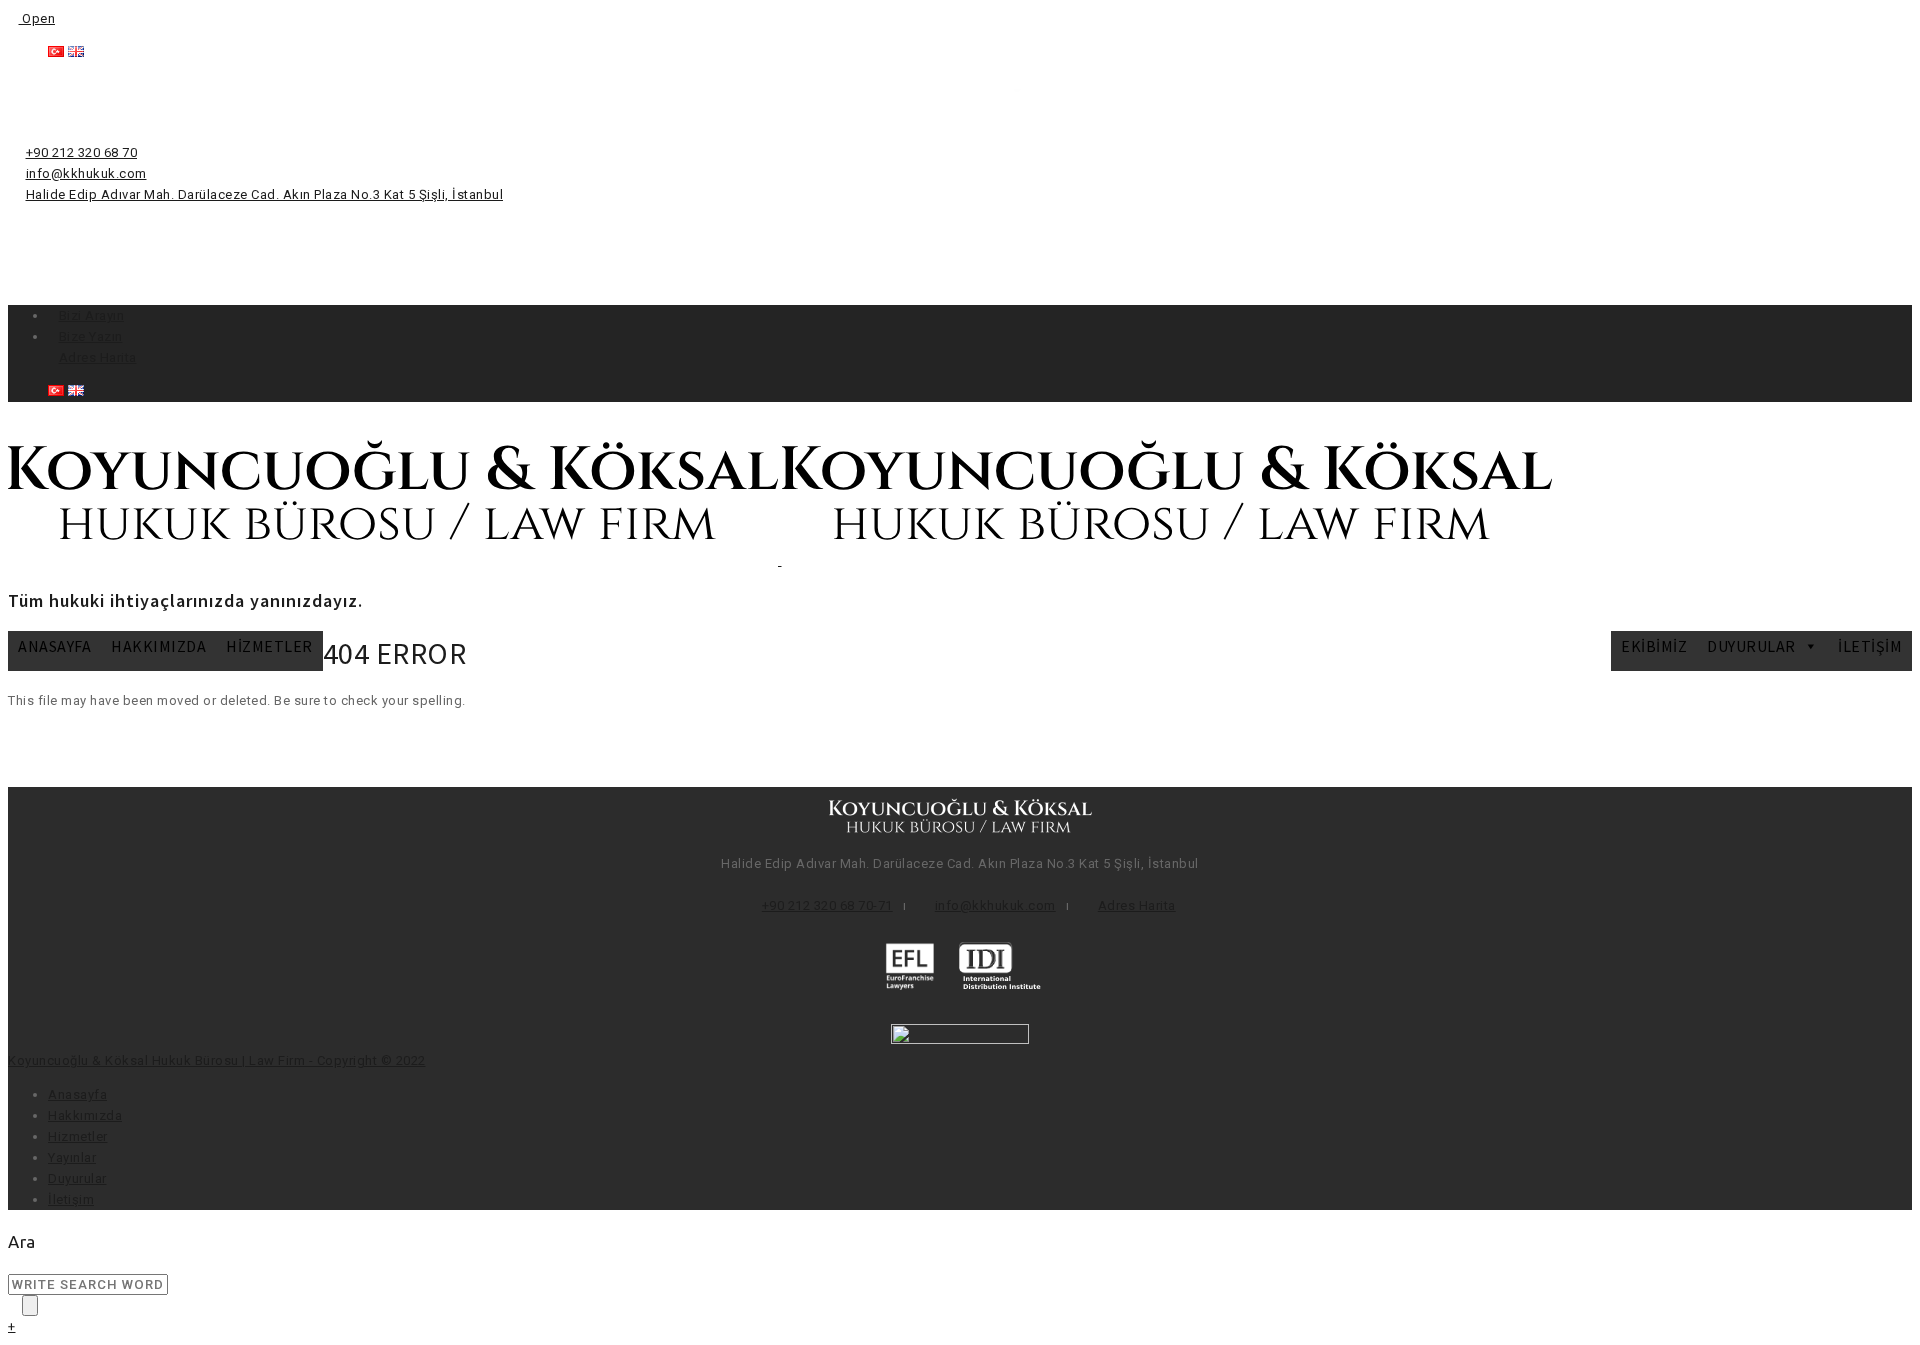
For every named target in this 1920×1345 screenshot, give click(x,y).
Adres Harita (98, 357)
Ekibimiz (1654, 646)
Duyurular (77, 1178)
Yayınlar (72, 1157)
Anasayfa (54, 646)
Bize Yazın (91, 336)
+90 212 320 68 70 (82, 152)
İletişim (1870, 646)
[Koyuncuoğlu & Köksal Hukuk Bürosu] (780, 560)
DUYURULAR (1751, 646)
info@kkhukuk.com (86, 173)
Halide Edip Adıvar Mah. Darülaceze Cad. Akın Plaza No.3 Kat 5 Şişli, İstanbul (265, 194)
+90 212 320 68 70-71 (827, 905)
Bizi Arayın (92, 315)
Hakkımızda (158, 646)
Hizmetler (269, 646)
